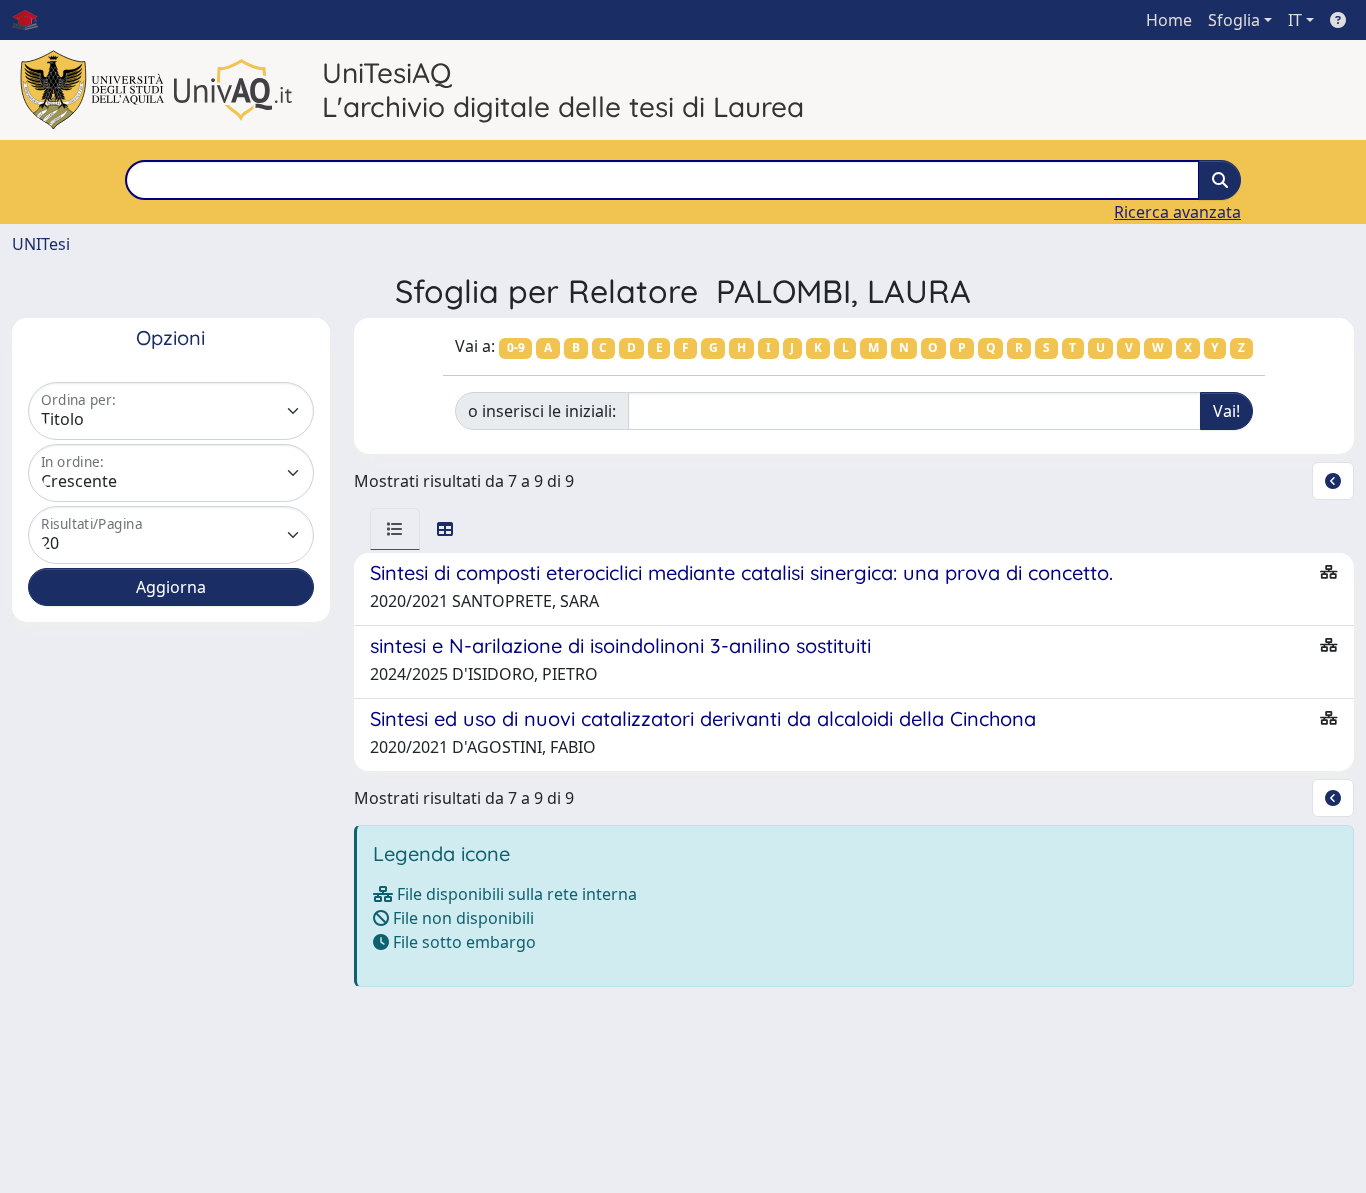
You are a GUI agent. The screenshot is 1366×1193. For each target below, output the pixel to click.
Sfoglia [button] (1234, 20)
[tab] (395, 529)
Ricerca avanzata (1177, 212)
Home (1169, 20)
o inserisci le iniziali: (542, 411)
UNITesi (41, 244)
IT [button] (1295, 20)
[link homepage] (33, 20)
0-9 (516, 347)
